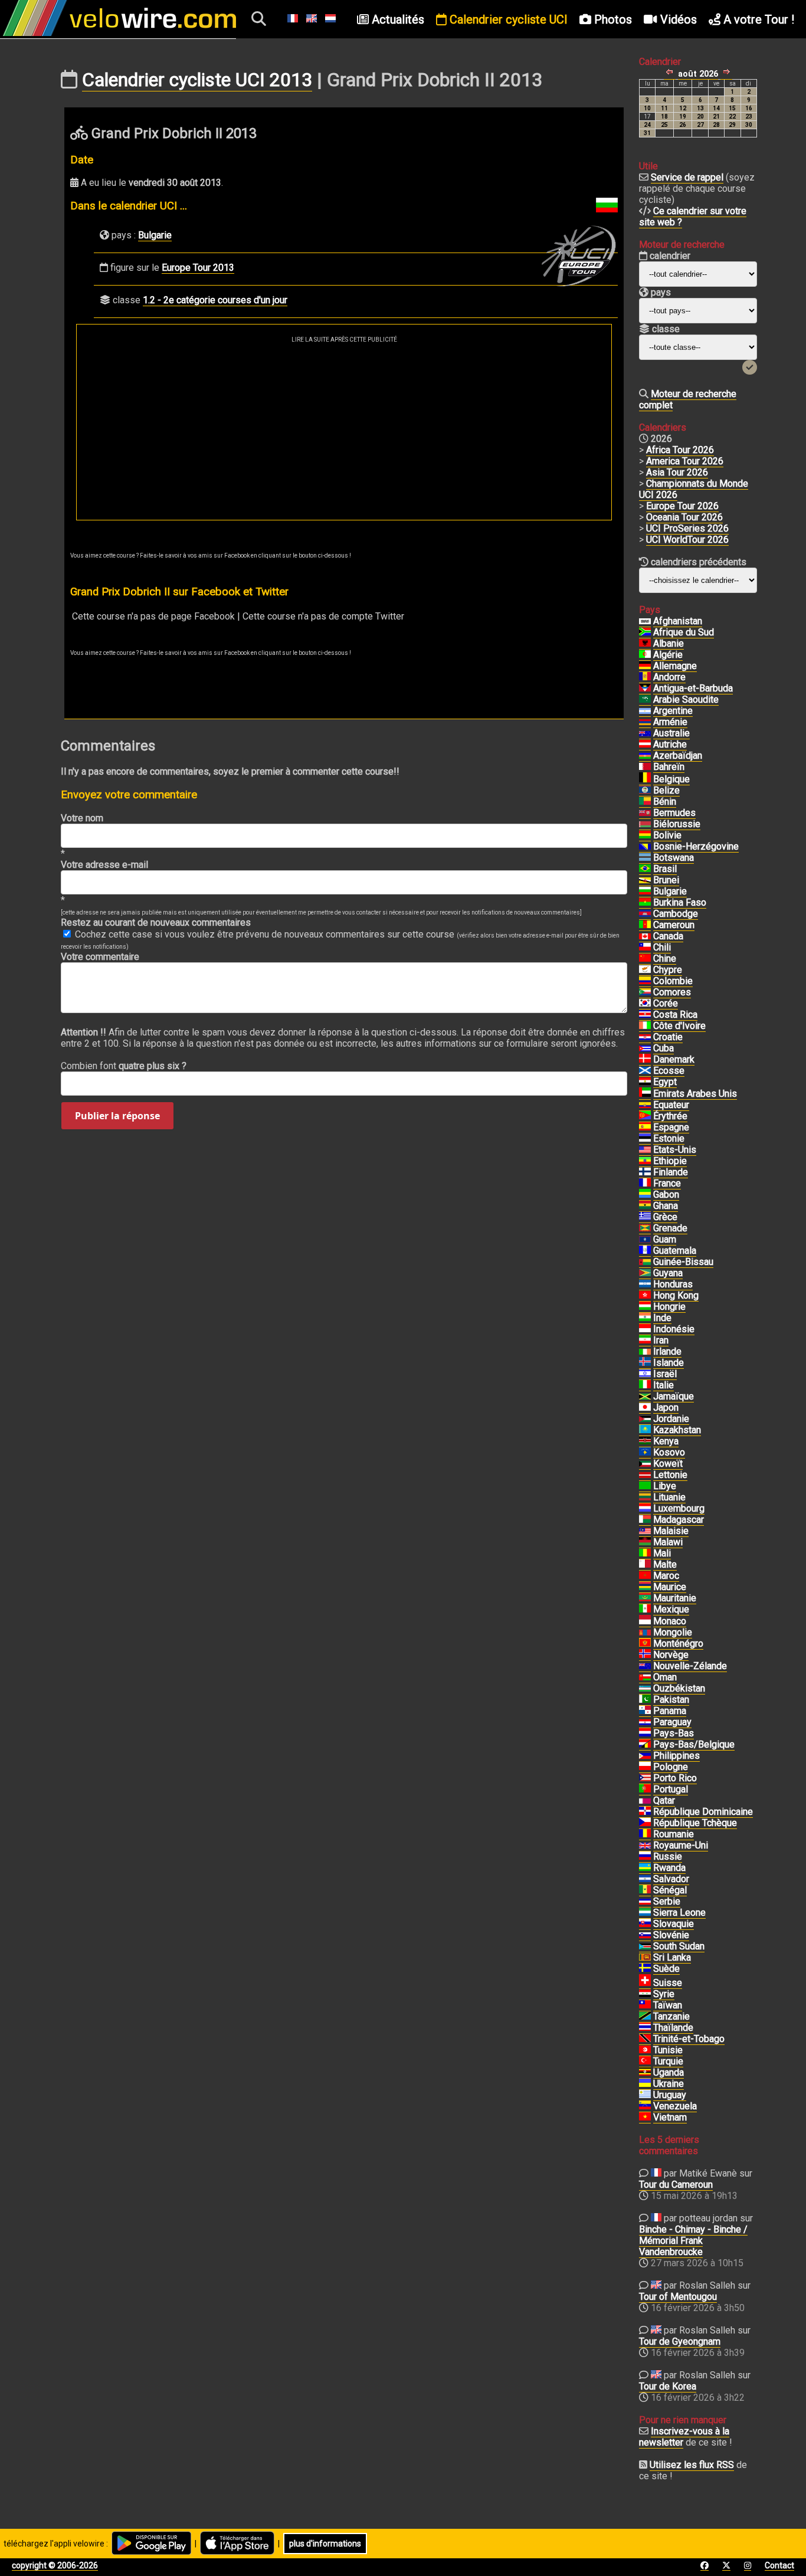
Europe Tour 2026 (682, 506)
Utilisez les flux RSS (692, 2465)
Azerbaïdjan (678, 756)
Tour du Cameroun (676, 2185)
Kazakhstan (677, 1430)
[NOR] (645, 1655)
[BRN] (645, 767)
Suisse (668, 1983)
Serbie (667, 1901)
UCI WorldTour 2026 (687, 540)
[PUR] (645, 1778)
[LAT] (645, 1475)
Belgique (671, 779)
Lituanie (669, 1497)
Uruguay (670, 2095)
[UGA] (645, 2073)
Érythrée (670, 1116)
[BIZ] (645, 791)
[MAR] (645, 1576)
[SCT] (645, 1071)
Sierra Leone (679, 1913)
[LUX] (645, 1509)
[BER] (645, 813)
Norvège (671, 1655)
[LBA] (645, 1486)
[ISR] (645, 1374)
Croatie (668, 1037)
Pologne (671, 1767)
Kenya (666, 1441)
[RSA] (645, 632)
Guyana (668, 1273)
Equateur (671, 1105)
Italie (664, 1385)
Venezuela (675, 2106)
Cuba (664, 1048)
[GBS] (645, 1262)
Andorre (669, 677)
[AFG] (645, 621)
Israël (665, 1374)
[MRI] (645, 1587)
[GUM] (645, 1240)
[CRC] (645, 1015)
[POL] (645, 1767)
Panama (670, 1711)
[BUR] (645, 903)
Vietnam (670, 2117)
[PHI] (645, 1756)
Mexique (671, 1609)
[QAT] (645, 1801)
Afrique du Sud (684, 632)
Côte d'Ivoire (679, 1026)
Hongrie (669, 1307)
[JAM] (645, 1397)
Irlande (667, 1351)
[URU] (645, 2095)
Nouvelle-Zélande (690, 1666)
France (667, 1183)
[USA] (645, 1150)
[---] (645, 1745)
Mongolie (673, 1632)
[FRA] (645, 1184)
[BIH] (645, 847)
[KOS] (645, 1453)
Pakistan (671, 1700)
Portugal (671, 1789)
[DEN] (645, 1060)
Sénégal (670, 1890)
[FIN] (645, 1172)
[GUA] (645, 1251)
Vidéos (677, 19)
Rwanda (669, 1868)
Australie (671, 733)
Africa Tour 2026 (680, 450)
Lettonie (670, 1475)
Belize (666, 790)
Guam (665, 1239)
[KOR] (645, 1004)
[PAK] (645, 1700)
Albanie (669, 643)
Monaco (670, 1621)
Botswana (674, 858)
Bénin (665, 802)
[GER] (645, 666)
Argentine (673, 711)
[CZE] (645, 1823)
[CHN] (645, 959)
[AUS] (645, 733)
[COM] (645, 992)
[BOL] (645, 835)
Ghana (666, 1206)
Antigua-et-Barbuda (693, 688)
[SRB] (645, 1902)
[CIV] (645, 1026)
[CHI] (645, 948)
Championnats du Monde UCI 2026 (694, 489)
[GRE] (645, 1217)
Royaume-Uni (681, 1845)
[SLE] (645, 1913)
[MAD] (645, 1520)
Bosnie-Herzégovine (696, 846)
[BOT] (645, 858)
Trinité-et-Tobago (689, 2039)
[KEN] (645, 1441)
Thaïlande (673, 2028)
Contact (779, 2565)
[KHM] (645, 914)
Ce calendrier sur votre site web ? (693, 217)
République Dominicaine (703, 1812)
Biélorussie (677, 824)
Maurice (670, 1587)
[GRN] (645, 1228)
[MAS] (645, 1531)
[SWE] (645, 1969)
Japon (666, 1407)
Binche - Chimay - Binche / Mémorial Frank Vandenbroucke (693, 2241)
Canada (668, 936)
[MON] (645, 1621)
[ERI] (645, 1116)
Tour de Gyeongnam (680, 2341)
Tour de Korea (668, 2386)
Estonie (669, 1138)
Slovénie (671, 1935)
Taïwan (668, 2005)
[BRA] (645, 869)
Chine (665, 958)
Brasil (665, 869)
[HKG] (645, 1296)
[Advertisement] (344, 431)
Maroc (666, 1576)
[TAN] (645, 2017)
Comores (672, 992)
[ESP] (645, 1128)
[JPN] (645, 1408)
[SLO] (645, 1935)
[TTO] (645, 2039)
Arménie (670, 722)
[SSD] (645, 1946)
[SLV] (645, 1879)
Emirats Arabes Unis (695, 1094)
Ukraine (669, 2084)
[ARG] (645, 711)
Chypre (668, 970)
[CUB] (645, 1048)
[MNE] (645, 1644)
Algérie (668, 655)
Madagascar (679, 1520)
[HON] (645, 1284)
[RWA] (645, 1868)
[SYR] (645, 1994)
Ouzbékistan (679, 1688)
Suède (666, 1969)
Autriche (670, 744)
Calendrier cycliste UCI (507, 19)
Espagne (671, 1127)
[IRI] (645, 1341)
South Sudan (679, 1946)
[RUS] (645, 1857)
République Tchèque (695, 1823)
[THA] (645, 2028)
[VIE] (645, 2118)
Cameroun (674, 925)
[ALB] (645, 644)
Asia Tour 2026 (677, 472)
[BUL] (645, 892)
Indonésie (674, 1329)
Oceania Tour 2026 (684, 517)
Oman (665, 1677)
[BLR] (645, 824)
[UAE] (645, 1094)
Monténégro (678, 1643)
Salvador (671, 1879)
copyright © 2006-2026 (55, 2565)
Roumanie (674, 1834)
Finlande (671, 1172)
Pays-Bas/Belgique (694, 1744)
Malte (665, 1564)
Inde (662, 1318)
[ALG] (645, 655)
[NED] (645, 1733)
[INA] (645, 1329)
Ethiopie (670, 1161)
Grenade (670, 1228)
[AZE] (645, 756)
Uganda (669, 2072)
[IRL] (645, 1352)
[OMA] (645, 1677)
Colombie (673, 981)
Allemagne (675, 666)
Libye (665, 1486)
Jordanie (671, 1419)
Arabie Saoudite (686, 699)
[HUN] (645, 1307)
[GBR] (645, 1846)
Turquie (668, 2061)
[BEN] (645, 802)
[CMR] (645, 925)
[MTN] (645, 1598)
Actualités (397, 19)
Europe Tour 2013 (198, 268)
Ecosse (669, 1071)
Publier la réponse (117, 1116)
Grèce (665, 1217)
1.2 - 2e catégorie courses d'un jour (215, 300)
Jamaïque (674, 1396)
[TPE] (645, 2005)
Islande (669, 1363)
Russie (668, 1856)
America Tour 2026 (685, 461)
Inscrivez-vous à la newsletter (684, 2437)
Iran (661, 1340)
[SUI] (645, 1983)
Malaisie (671, 1531)
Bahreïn (669, 767)
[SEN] (645, 1890)
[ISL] (645, 1363)
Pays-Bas (674, 1733)
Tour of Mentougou (678, 2297)
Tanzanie (671, 2016)
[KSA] (645, 700)
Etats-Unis (675, 1150)
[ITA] (645, 1385)
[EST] (645, 1139)
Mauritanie (675, 1598)
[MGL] (645, 1633)
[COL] (645, 981)
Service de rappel (687, 177)
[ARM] (645, 722)
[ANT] (645, 689)
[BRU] (645, 880)
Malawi (668, 1542)
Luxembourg (679, 1508)
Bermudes (674, 813)
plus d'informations (325, 2544)
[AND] (645, 677)
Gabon (666, 1194)
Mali (662, 1553)
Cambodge (676, 914)
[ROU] (645, 1834)
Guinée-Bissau (683, 1262)
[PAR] (645, 1722)
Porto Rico (675, 1778)
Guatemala (675, 1251)
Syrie (664, 1994)
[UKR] (645, 2084)
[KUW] (645, 1464)
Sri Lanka (672, 1957)
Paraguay (672, 1722)
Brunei (666, 880)
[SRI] (645, 1958)
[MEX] (645, 1610)
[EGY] (645, 1082)
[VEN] (645, 2106)
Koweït (668, 1464)
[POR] (645, 1790)
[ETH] (645, 1161)
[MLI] (645, 1554)
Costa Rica (675, 1015)
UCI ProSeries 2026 (687, 528)
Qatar (664, 1800)
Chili (662, 947)
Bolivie (667, 835)
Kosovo (669, 1452)
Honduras (673, 1284)
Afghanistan (678, 621)
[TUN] (645, 2050)
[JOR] (645, 1419)
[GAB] (645, 1195)
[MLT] (645, 1565)
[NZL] (645, 1666)
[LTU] (645, 1497)
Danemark (674, 1059)
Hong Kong (676, 1295)
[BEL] (645, 779)
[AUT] (645, 745)
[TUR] (645, 2062)
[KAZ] (645, 1430)
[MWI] (645, 1542)
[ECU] (645, 1105)
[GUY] (645, 1273)
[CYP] (645, 970)
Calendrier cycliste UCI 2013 (197, 80)
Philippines (676, 1756)
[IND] (645, 1318)
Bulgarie (155, 235)
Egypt (665, 1082)
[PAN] (645, 1711)
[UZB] (645, 1689)
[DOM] (645, 1812)
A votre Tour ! (757, 19)
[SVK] (645, 1924)
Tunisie (668, 2050)
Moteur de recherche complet (688, 399)
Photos (612, 19)
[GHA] (645, 1206)
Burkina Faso (680, 902)
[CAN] (645, 936)
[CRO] (645, 1037)
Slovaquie (674, 1924)
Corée (666, 1003)
